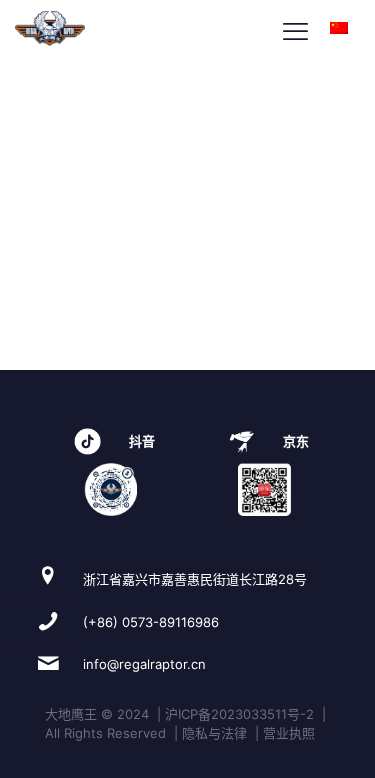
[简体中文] (339, 28)
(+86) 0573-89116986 (151, 622)
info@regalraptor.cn (144, 664)
